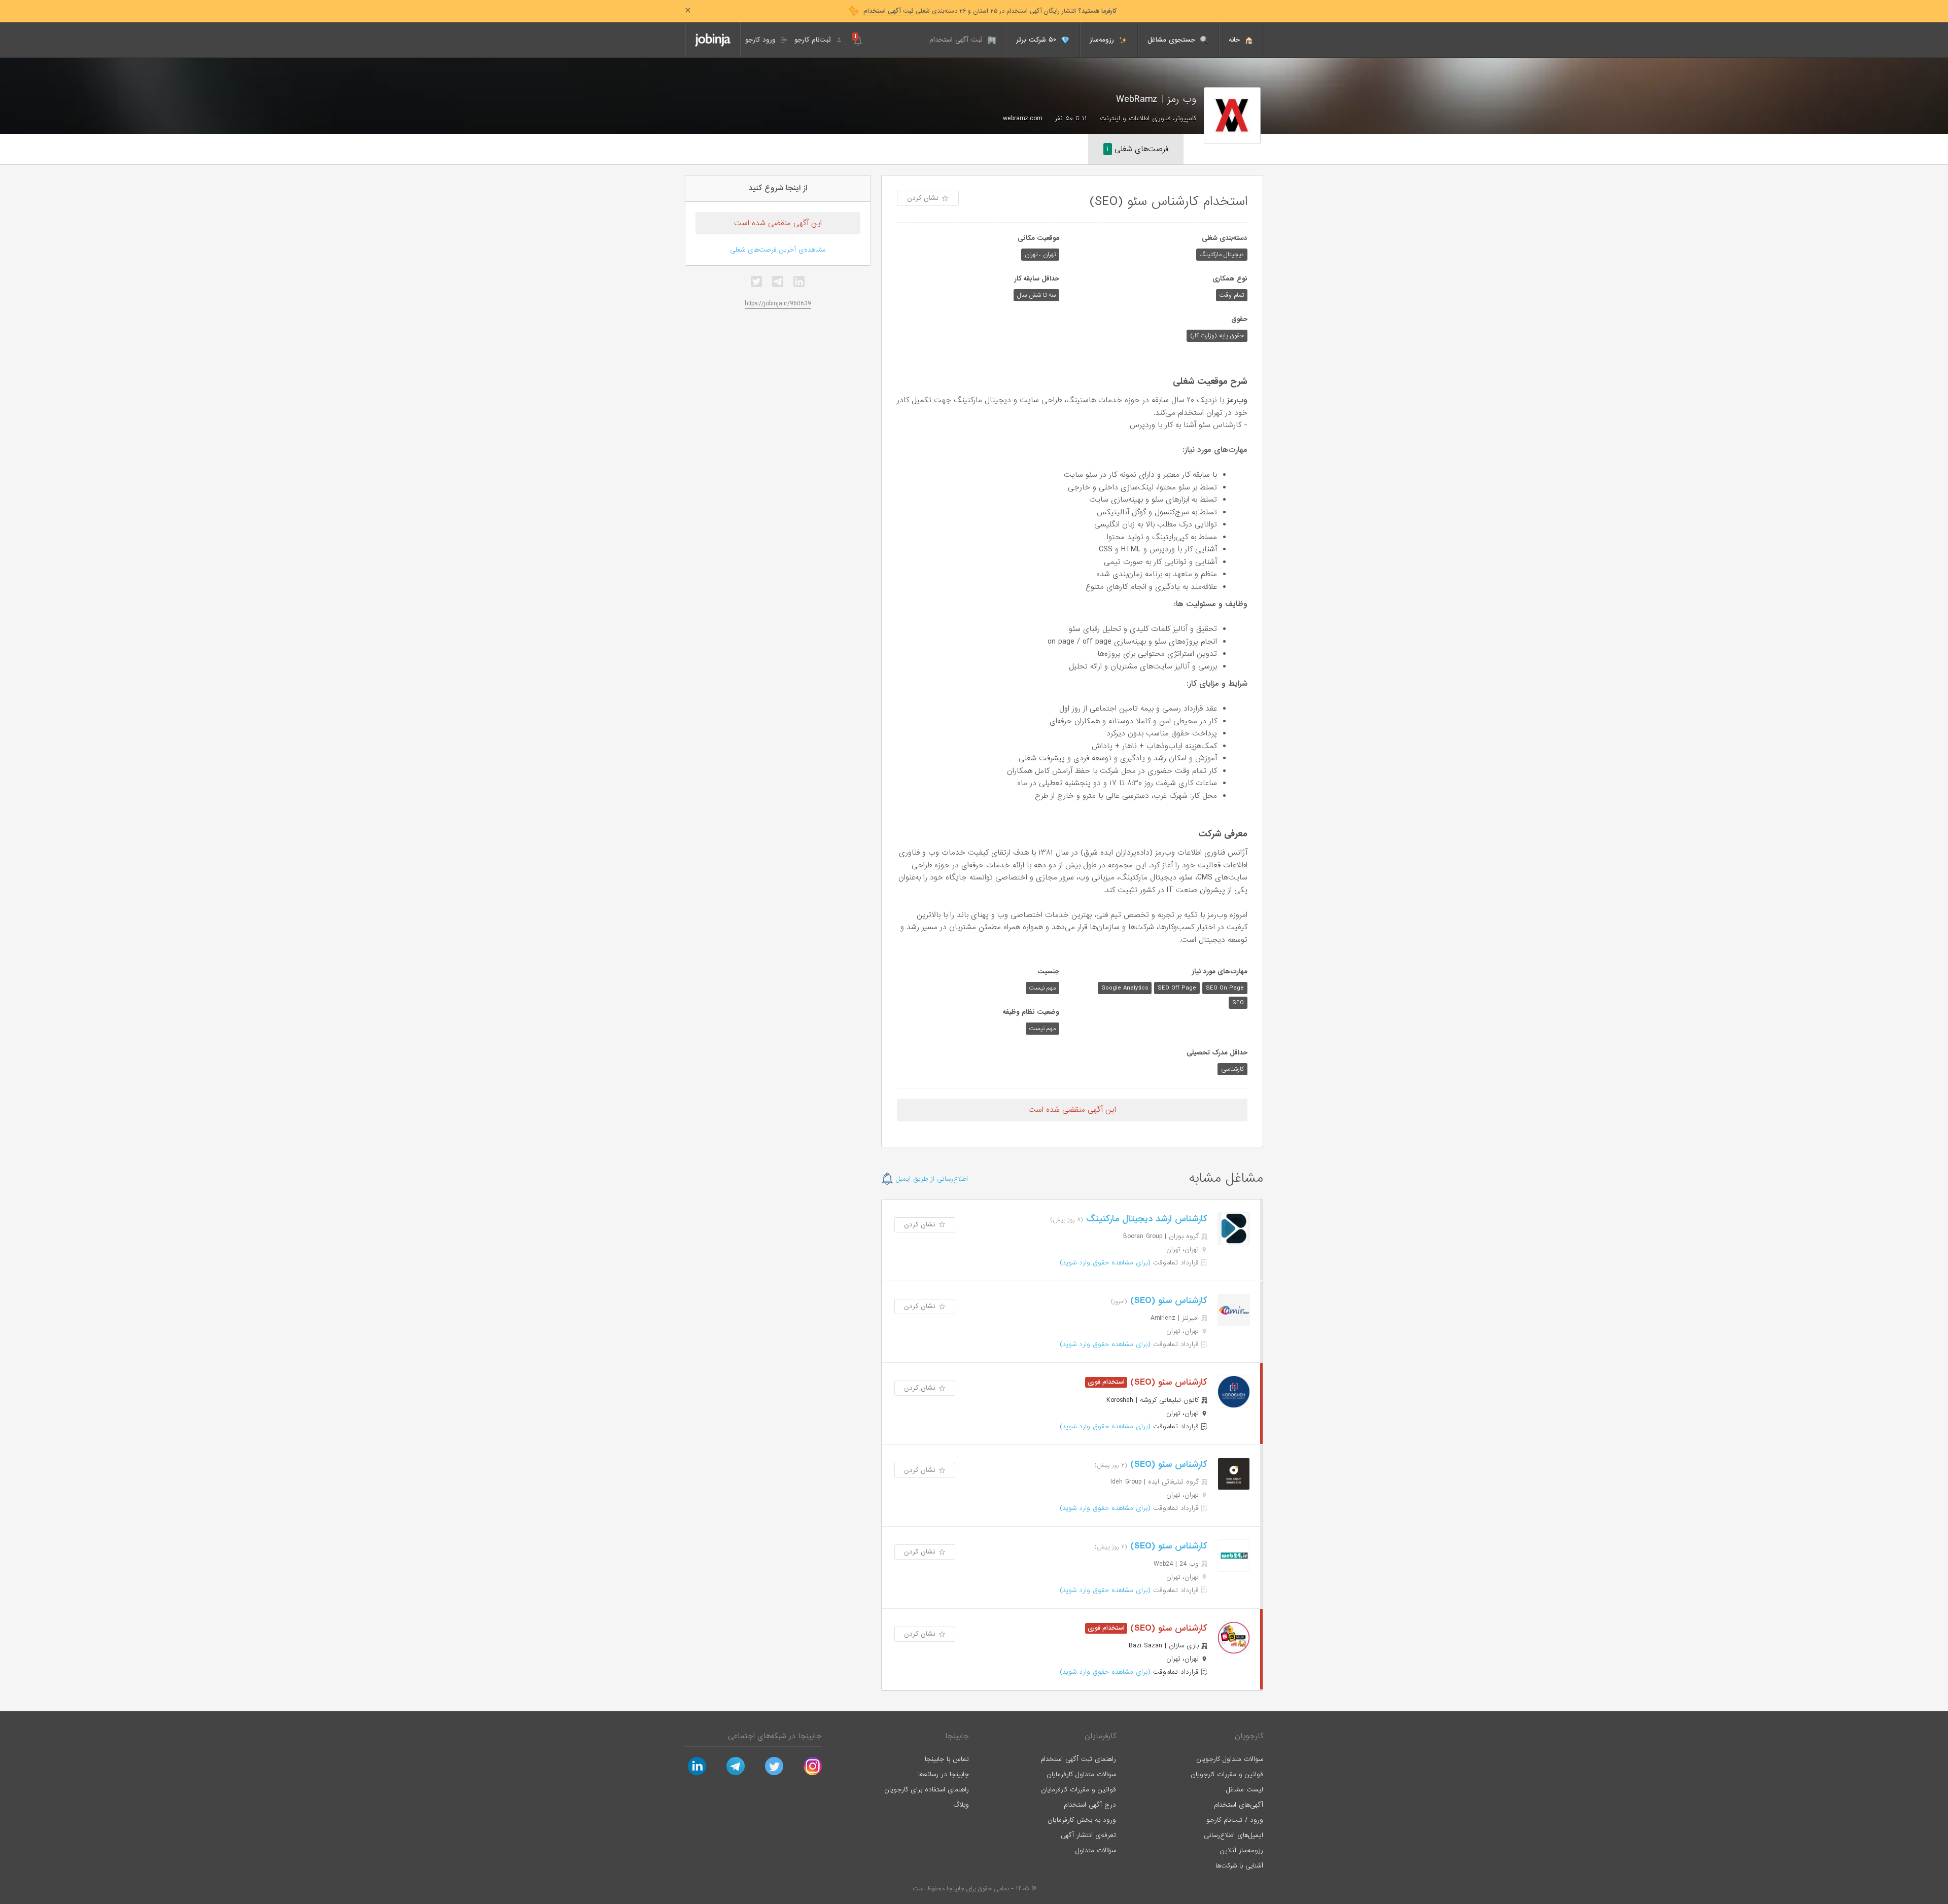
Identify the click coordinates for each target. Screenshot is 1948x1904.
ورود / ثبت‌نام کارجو (1235, 1820)
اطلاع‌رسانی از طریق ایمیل (931, 1179)
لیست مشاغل (1245, 1790)
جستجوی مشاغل (1173, 40)
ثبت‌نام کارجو (814, 40)
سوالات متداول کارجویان (1230, 1759)
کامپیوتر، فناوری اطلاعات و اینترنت (1148, 118)
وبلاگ (961, 1805)
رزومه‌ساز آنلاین (1242, 1850)
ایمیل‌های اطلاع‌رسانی (1233, 1835)
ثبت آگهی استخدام (957, 40)
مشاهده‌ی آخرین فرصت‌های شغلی (778, 250)
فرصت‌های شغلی (1137, 149)
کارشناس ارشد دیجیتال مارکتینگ (1145, 1219)
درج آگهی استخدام (1090, 1805)
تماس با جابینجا (947, 1759)
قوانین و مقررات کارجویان (1227, 1774)
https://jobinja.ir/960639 (778, 304)
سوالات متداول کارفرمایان (1081, 1774)
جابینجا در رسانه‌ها (944, 1774)
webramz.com (1022, 118)
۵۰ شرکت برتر (1037, 40)
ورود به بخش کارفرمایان (1082, 1820)
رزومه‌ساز (1103, 40)
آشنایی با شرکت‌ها (1239, 1866)
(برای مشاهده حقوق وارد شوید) (1105, 1263)
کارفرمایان (1100, 1736)
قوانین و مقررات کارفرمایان (1079, 1790)
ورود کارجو (762, 40)
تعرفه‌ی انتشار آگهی (1088, 1835)
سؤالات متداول (1096, 1850)
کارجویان (1249, 1736)
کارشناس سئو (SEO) (1167, 1301)
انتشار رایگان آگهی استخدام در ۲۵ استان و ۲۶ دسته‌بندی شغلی (989, 11)
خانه (1236, 40)
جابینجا (957, 1736)
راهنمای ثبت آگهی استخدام (1078, 1759)
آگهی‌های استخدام (1239, 1805)
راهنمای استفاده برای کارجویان (927, 1790)
